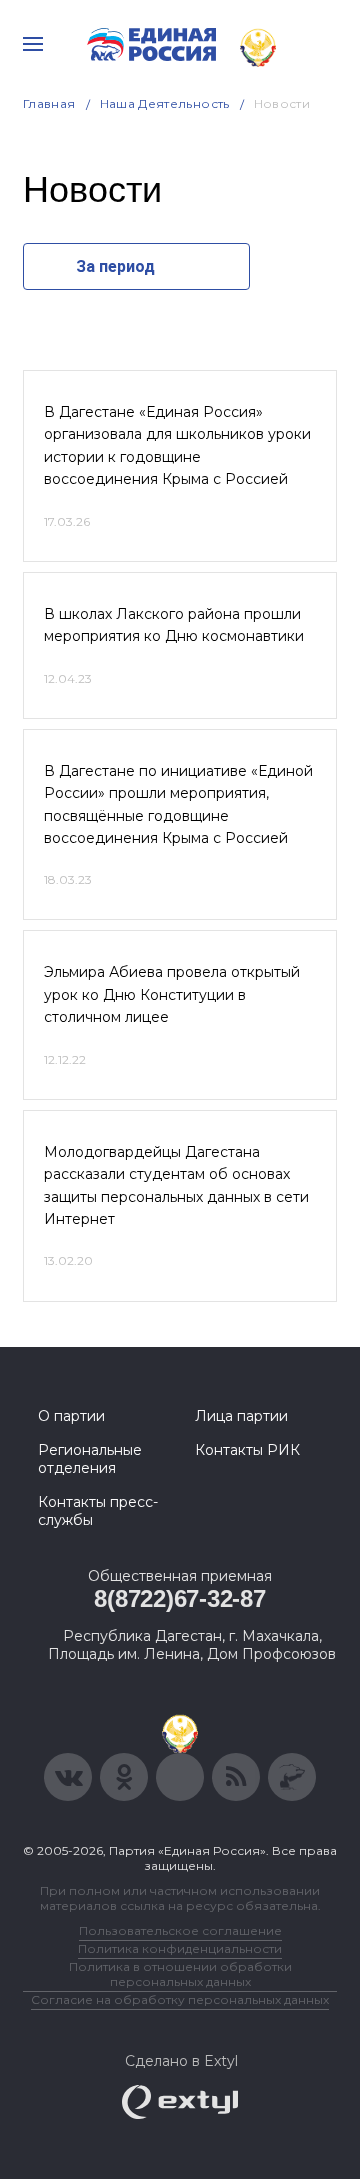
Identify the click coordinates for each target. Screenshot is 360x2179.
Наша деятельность (165, 103)
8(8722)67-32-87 (179, 1598)
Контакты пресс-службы (98, 1511)
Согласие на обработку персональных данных (180, 1999)
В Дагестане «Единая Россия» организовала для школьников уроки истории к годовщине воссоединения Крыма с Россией (177, 445)
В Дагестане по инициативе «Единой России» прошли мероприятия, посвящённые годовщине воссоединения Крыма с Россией (178, 804)
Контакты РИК (247, 1450)
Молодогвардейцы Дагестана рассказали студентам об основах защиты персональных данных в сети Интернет (176, 1185)
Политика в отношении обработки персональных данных (180, 1974)
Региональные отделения (90, 1459)
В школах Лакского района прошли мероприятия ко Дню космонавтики (174, 625)
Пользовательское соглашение (180, 1930)
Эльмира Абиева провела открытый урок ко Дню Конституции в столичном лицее (172, 994)
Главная (49, 103)
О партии (71, 1416)
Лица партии (241, 1416)
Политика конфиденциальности (180, 1948)
